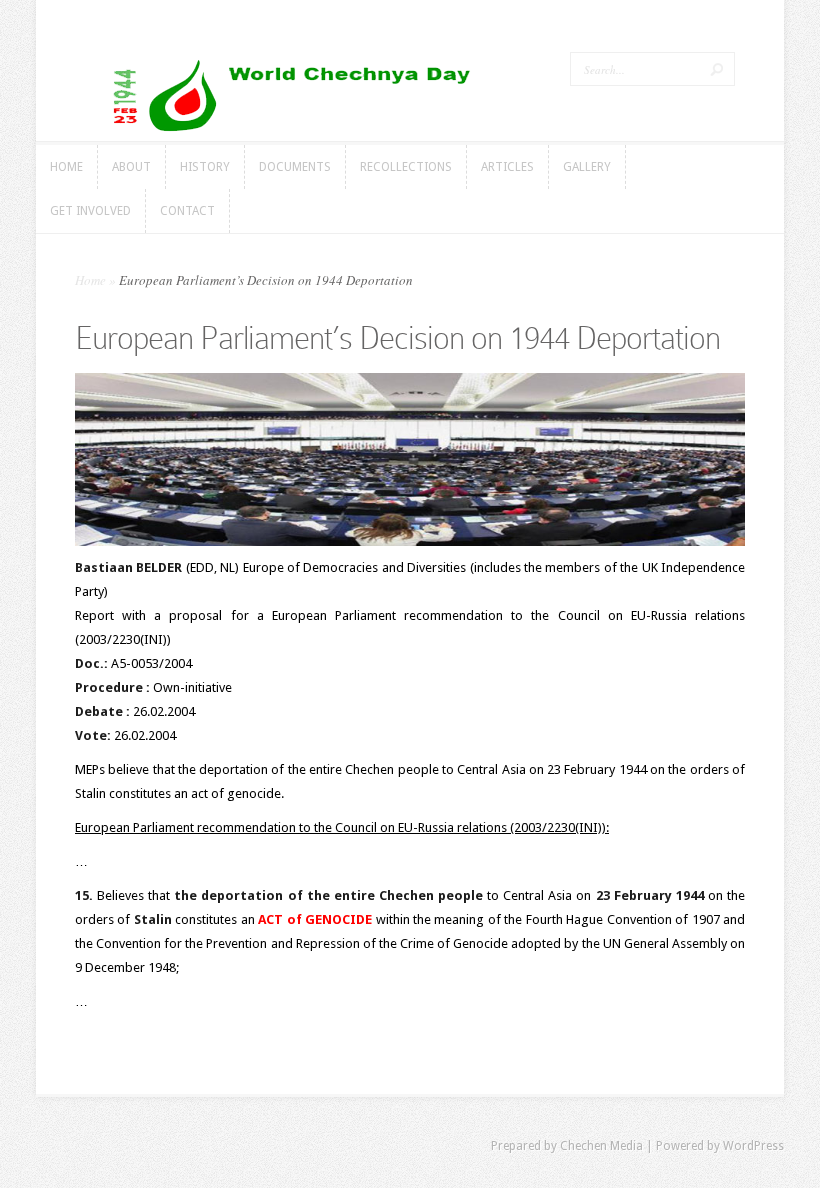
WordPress (753, 1146)
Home (90, 280)
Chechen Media (601, 1146)
